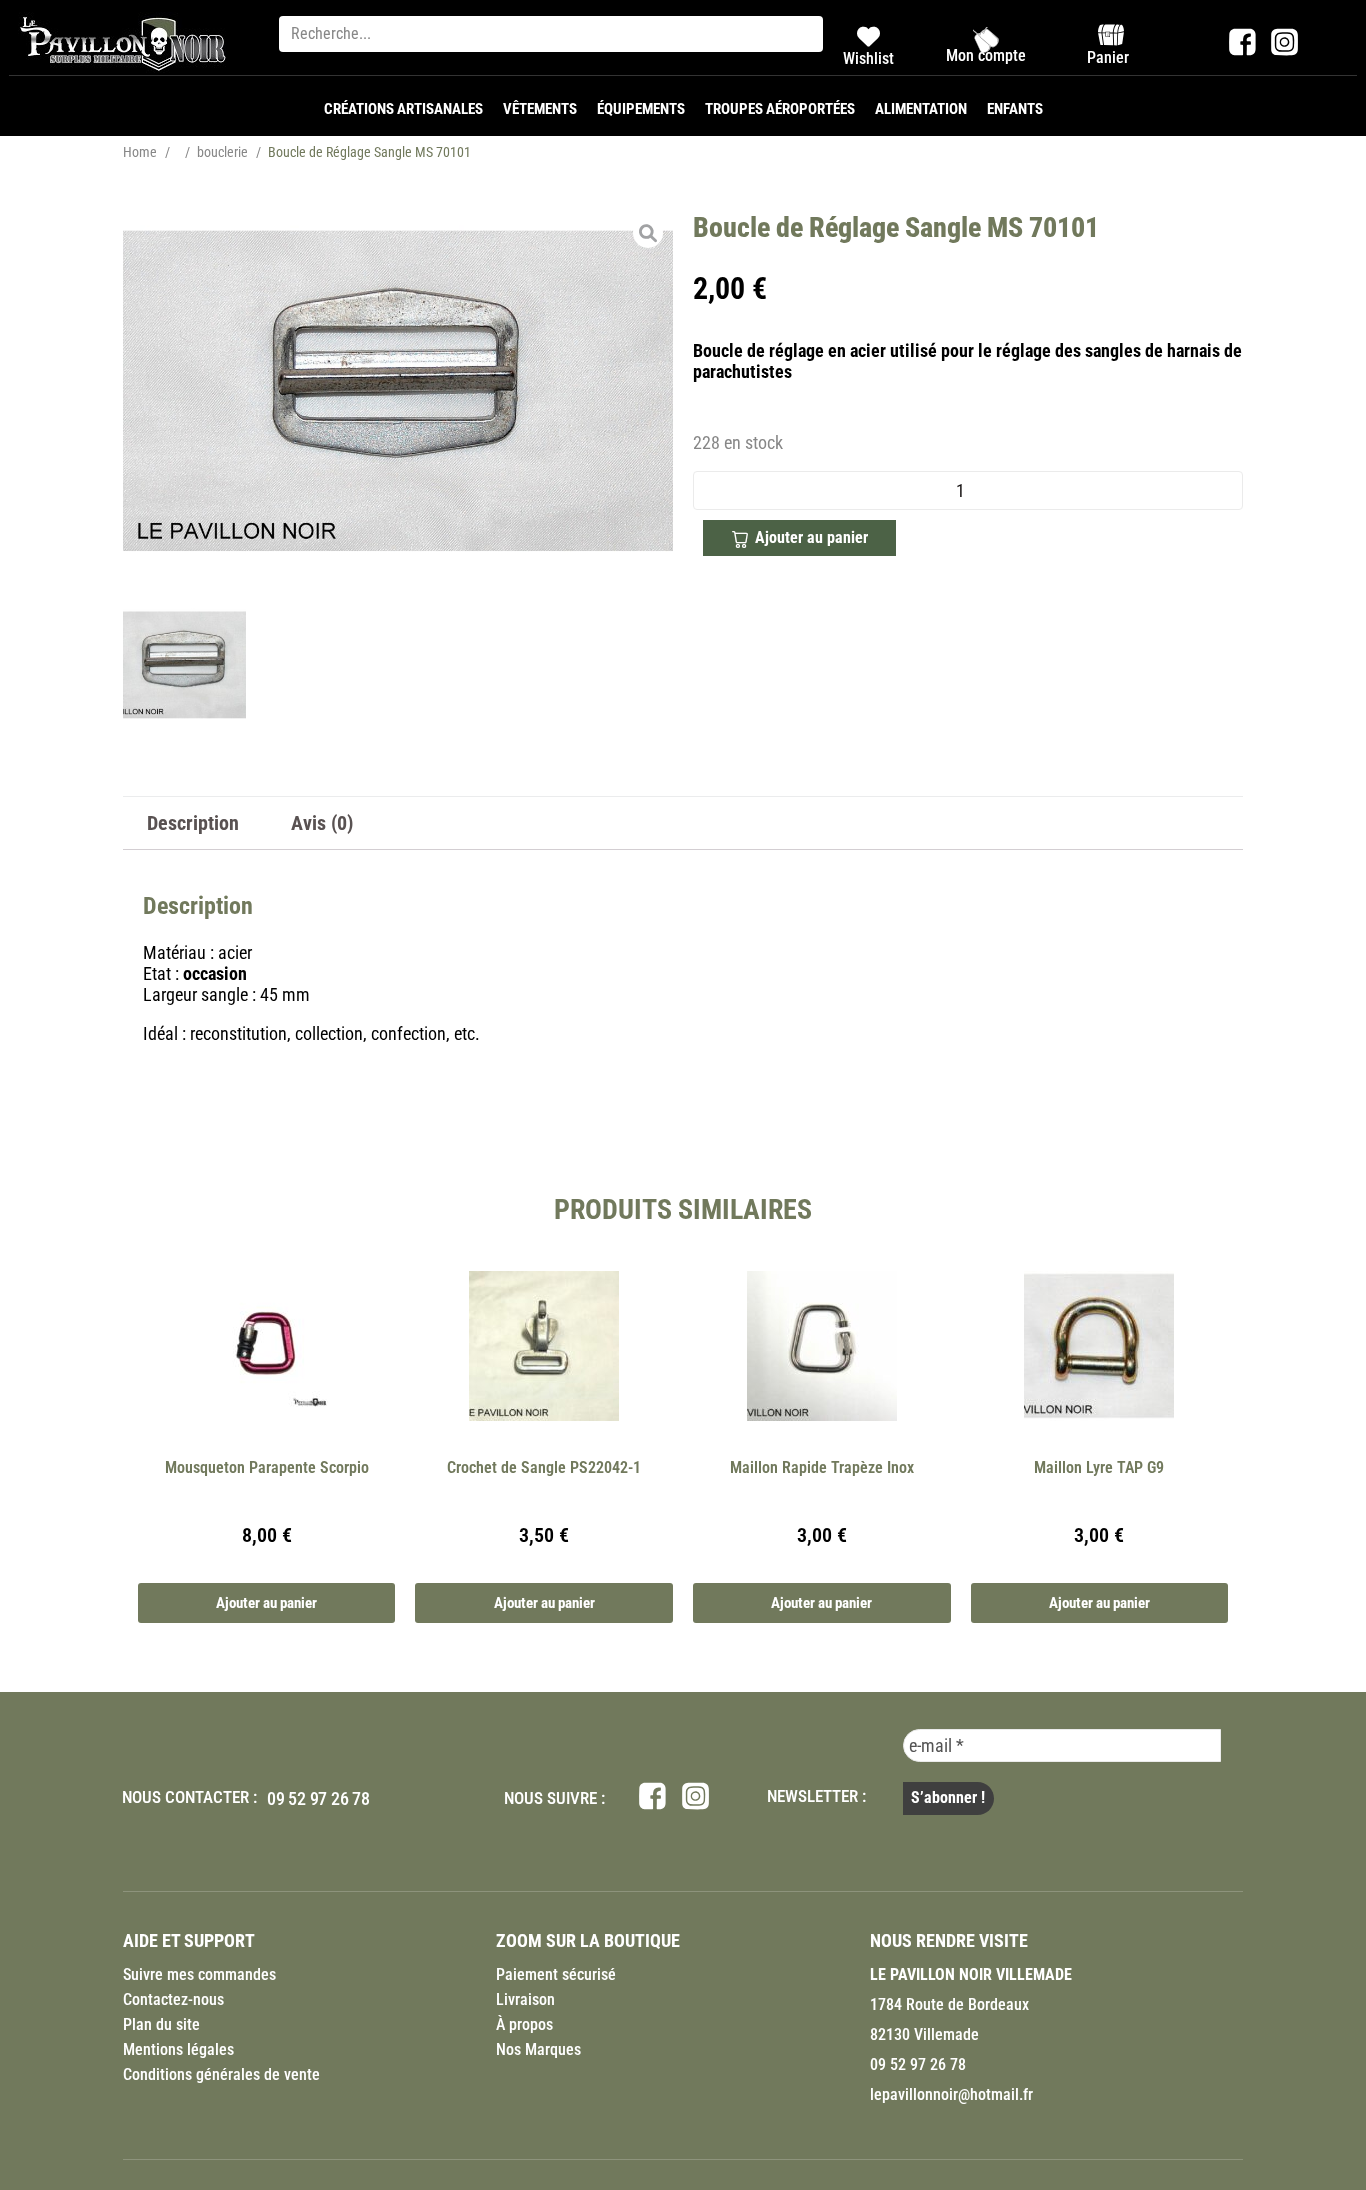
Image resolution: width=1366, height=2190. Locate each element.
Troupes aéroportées (780, 109)
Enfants (1015, 109)
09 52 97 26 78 (318, 1798)
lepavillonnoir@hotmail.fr (951, 2094)
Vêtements (540, 109)
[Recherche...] (551, 34)
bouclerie (222, 152)
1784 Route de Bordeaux (949, 2004)
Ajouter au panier (811, 537)
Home (140, 152)
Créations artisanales (403, 109)
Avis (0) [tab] (322, 823)
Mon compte (986, 55)
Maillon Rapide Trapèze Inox (822, 1467)
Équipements (641, 109)
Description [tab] (193, 823)
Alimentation (921, 109)
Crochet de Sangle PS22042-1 (544, 1467)
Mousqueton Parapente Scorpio (267, 1467)
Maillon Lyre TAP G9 (1099, 1467)
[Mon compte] (986, 40)
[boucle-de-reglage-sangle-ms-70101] (398, 390)
